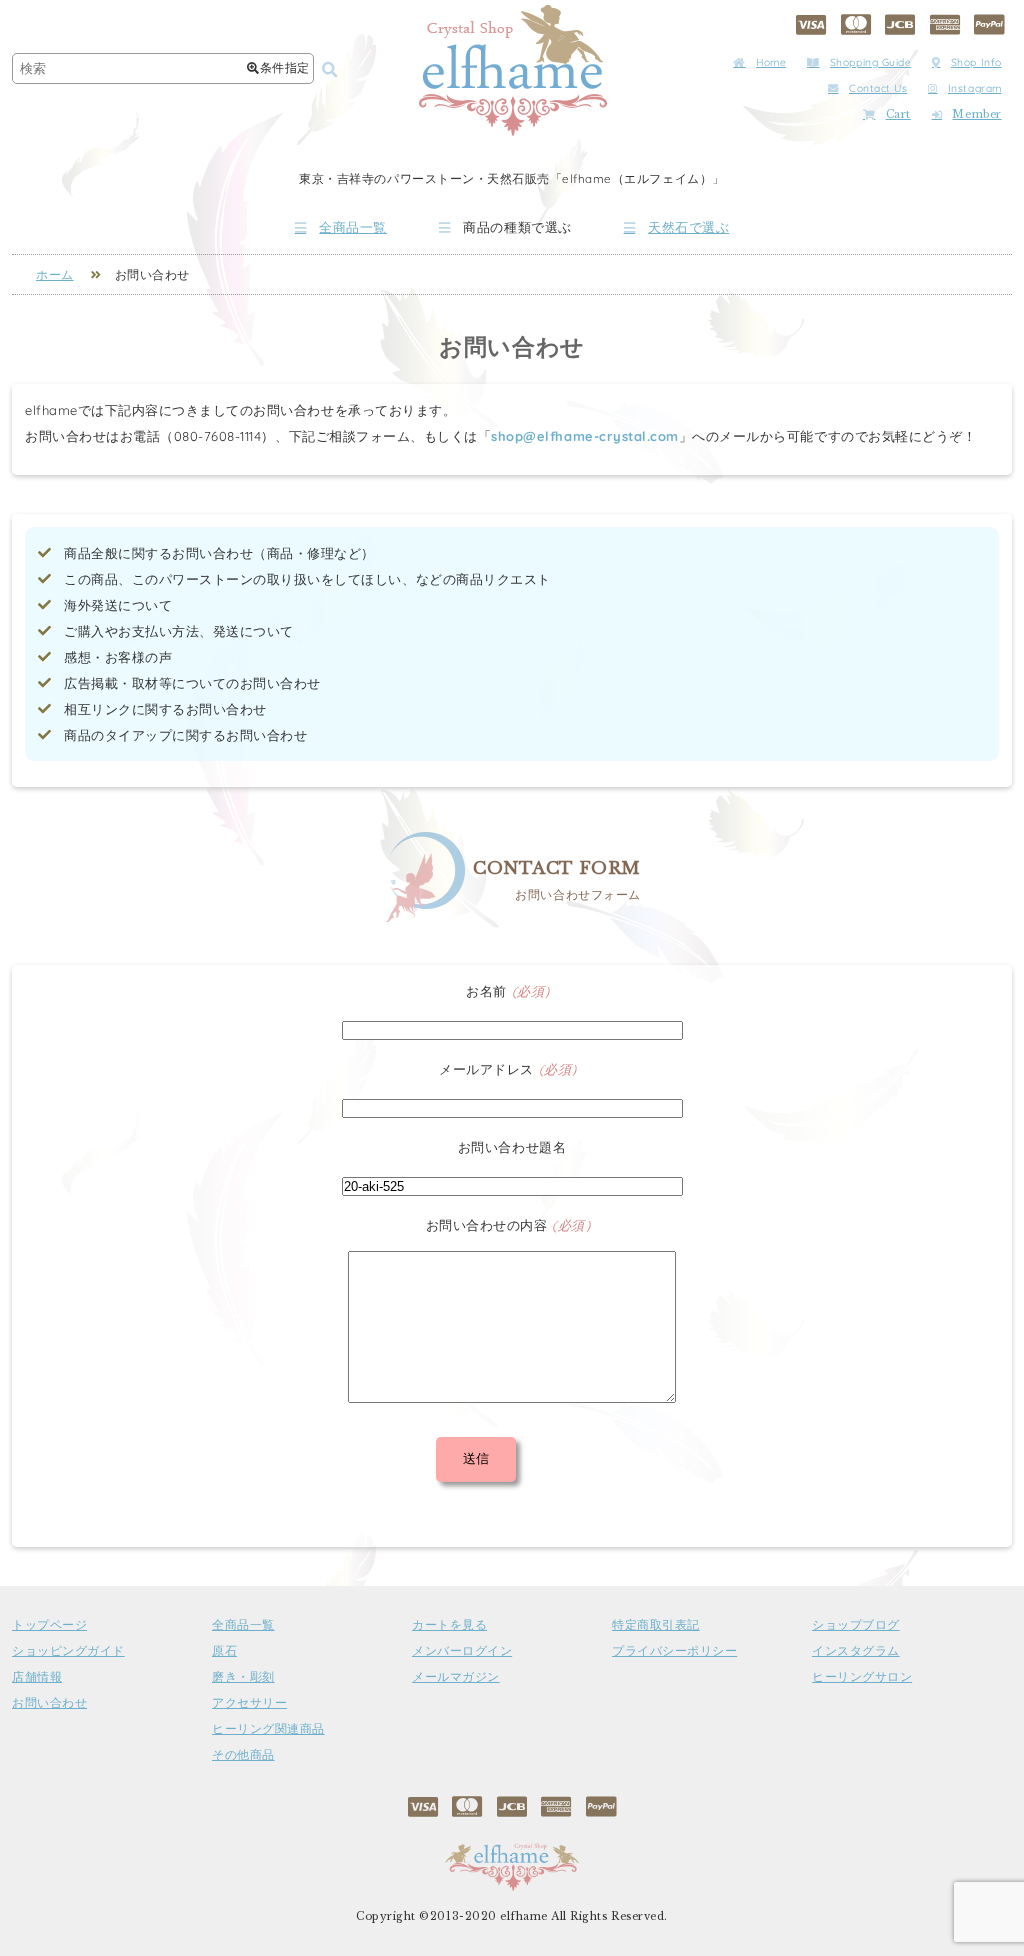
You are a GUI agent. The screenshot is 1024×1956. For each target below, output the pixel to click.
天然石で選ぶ (688, 227)
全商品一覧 (353, 227)
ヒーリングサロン (862, 1677)
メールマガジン (456, 1677)
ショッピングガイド (68, 1651)
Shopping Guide (870, 62)
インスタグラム (856, 1651)
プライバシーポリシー (674, 1651)
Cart (898, 114)
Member (976, 114)
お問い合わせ (49, 1703)
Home (771, 62)
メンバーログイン (462, 1651)
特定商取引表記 (656, 1625)
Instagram (975, 88)
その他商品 (243, 1755)
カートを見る (449, 1625)
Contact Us (878, 88)
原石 (224, 1651)
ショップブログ (856, 1625)
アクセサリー (249, 1703)
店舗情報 (37, 1677)
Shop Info (976, 62)
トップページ (49, 1625)
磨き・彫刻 (243, 1677)
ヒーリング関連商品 (268, 1729)
